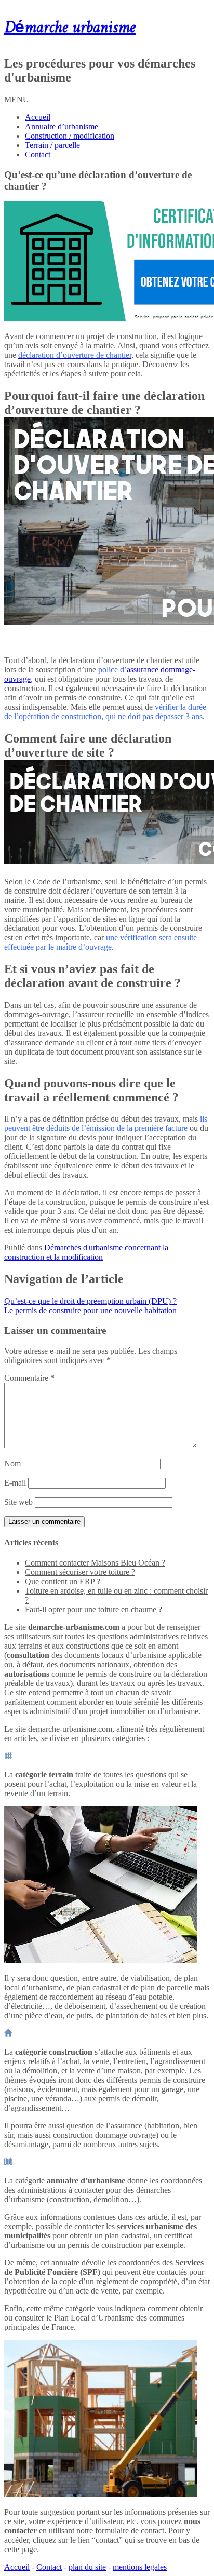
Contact (38, 154)
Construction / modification (70, 136)
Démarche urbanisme (70, 28)
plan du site (87, 2567)
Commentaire (29, 1378)
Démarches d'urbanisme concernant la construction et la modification (86, 1252)
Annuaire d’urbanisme (62, 126)
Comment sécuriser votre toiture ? (80, 1572)
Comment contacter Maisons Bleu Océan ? (95, 1563)
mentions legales (140, 2567)
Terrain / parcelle (52, 145)
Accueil (38, 117)
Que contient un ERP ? (63, 1581)
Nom (12, 1464)
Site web (18, 1502)
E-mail (15, 1483)
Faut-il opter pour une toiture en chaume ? (93, 1609)
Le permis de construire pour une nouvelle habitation (90, 1310)
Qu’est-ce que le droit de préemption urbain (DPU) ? (90, 1301)
